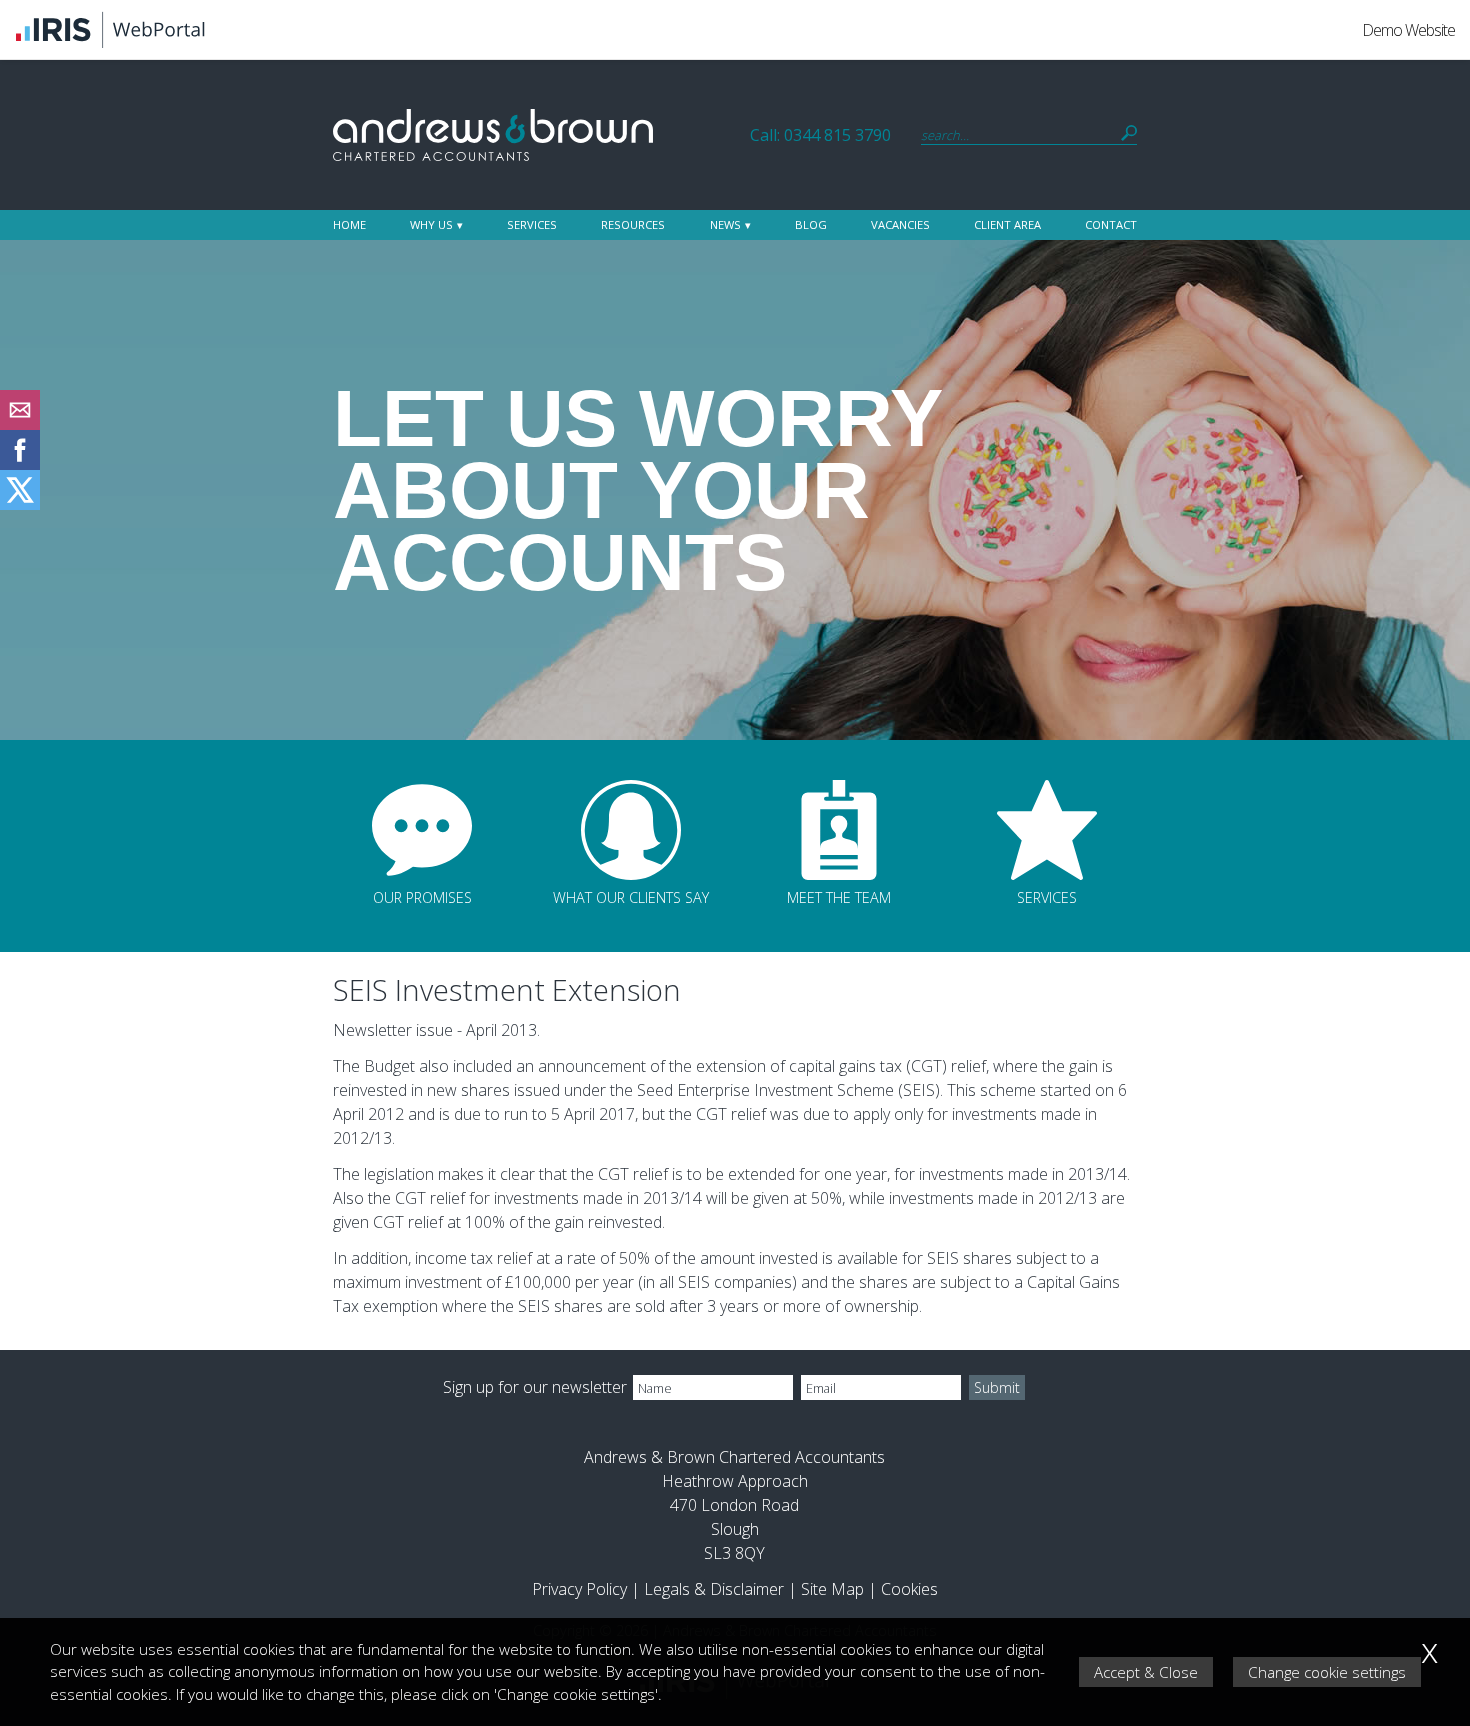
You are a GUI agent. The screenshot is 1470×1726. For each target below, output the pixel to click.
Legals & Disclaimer (714, 1589)
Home (349, 224)
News (725, 224)
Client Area (1007, 224)
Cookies (909, 1589)
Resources (633, 224)
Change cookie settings (1327, 1672)
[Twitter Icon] (20, 504)
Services (532, 224)
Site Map (832, 1589)
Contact (1111, 224)
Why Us (431, 224)
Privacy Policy (579, 1589)
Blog (811, 224)
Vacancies (900, 224)
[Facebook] (20, 464)
